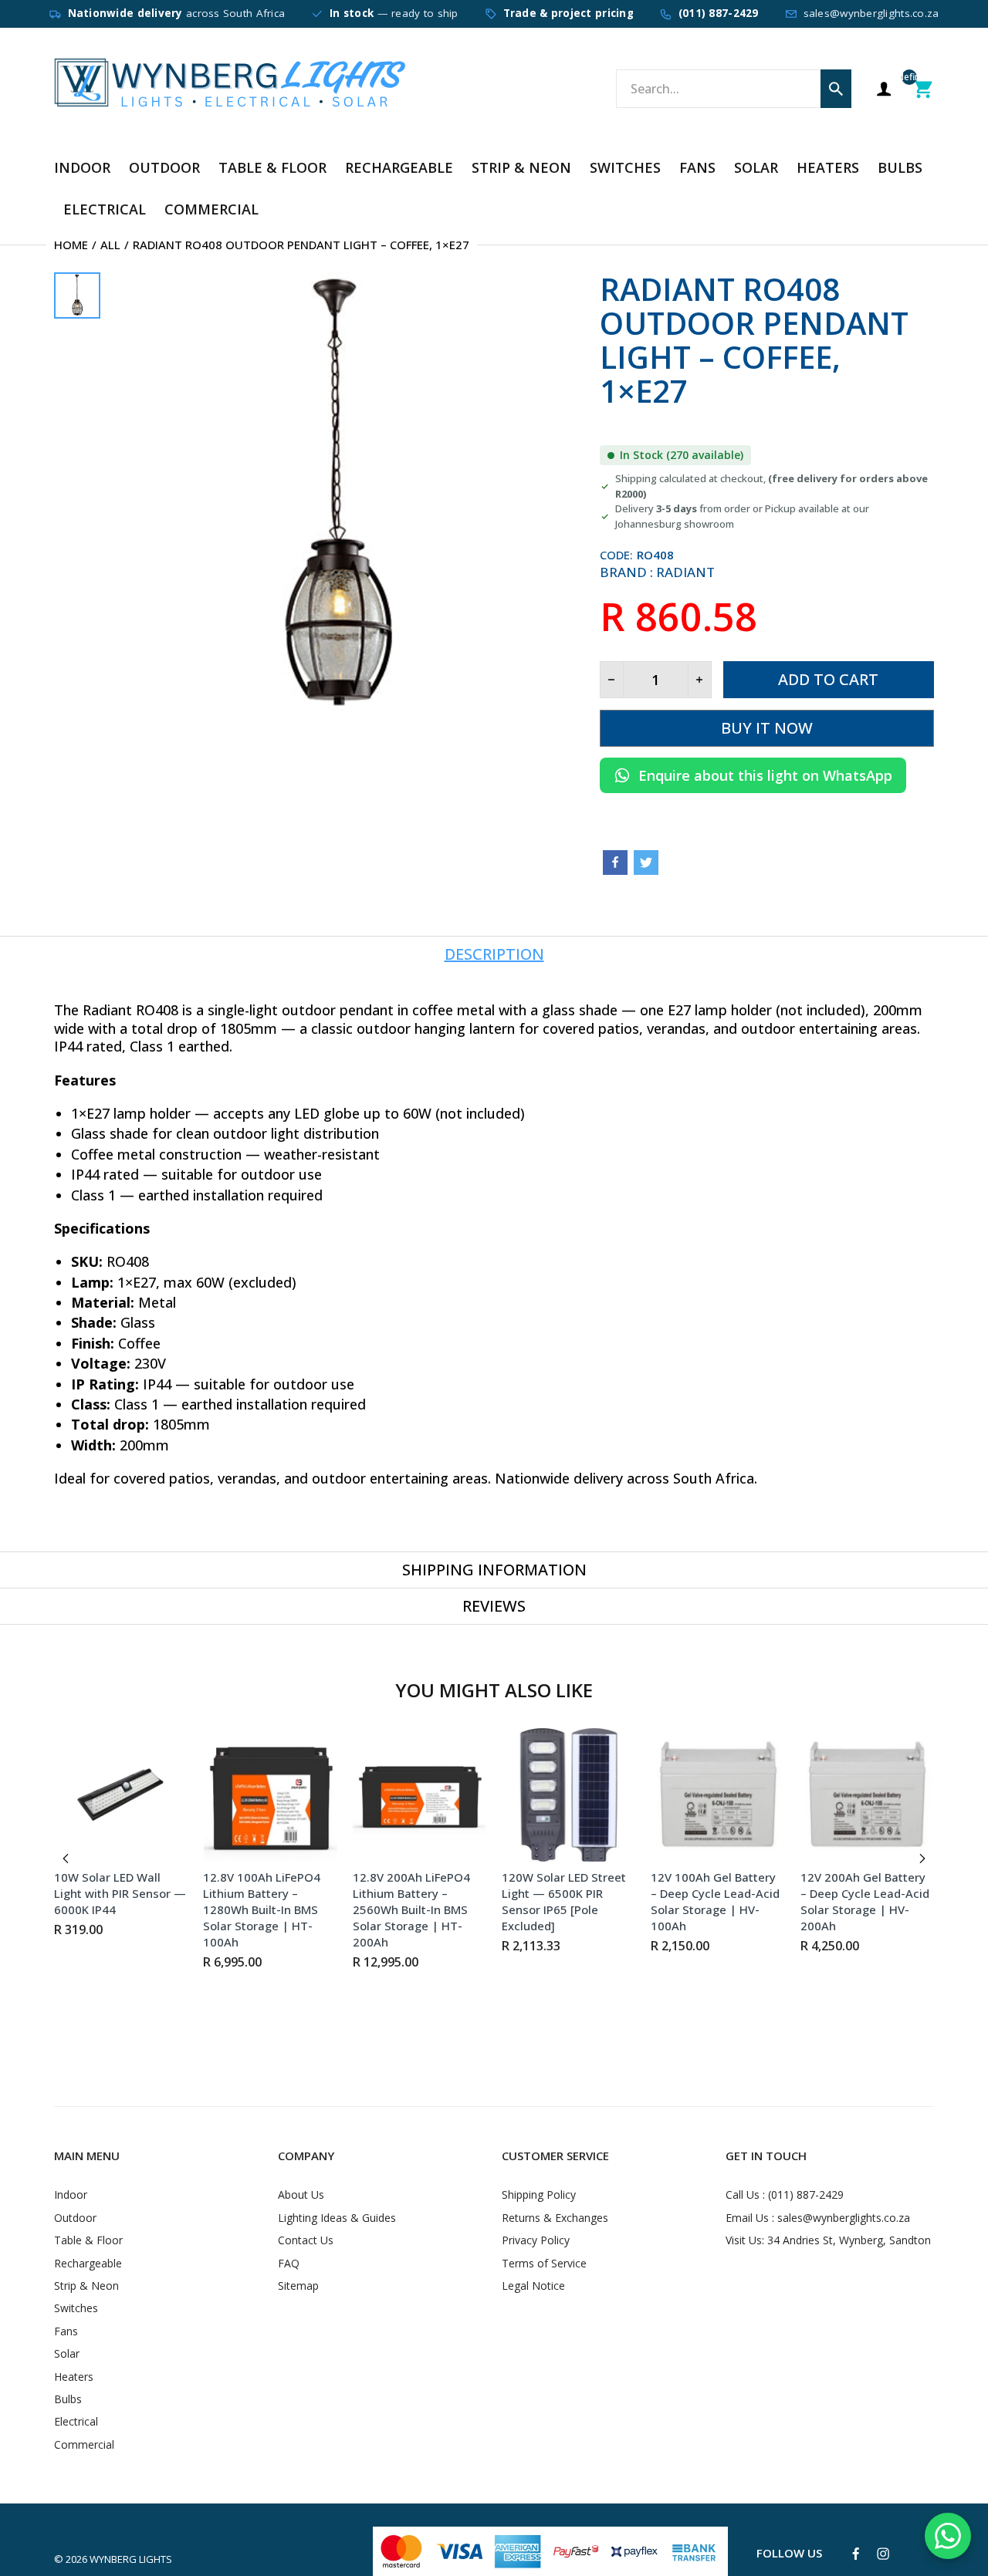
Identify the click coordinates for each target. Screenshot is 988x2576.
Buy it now (767, 728)
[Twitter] (646, 863)
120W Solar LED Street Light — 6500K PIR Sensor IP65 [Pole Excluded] (564, 1901)
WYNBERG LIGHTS (131, 2559)
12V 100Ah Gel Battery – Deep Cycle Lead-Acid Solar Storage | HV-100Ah (715, 1901)
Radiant (685, 572)
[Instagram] (883, 2554)
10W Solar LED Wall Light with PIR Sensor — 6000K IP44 (120, 1893)
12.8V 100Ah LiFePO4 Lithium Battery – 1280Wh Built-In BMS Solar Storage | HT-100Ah (262, 1909)
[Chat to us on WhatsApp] (948, 2536)
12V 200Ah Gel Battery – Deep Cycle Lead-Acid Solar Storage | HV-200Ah (865, 1901)
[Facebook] (615, 863)
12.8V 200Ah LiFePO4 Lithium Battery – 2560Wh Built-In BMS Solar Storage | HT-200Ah (411, 1909)
